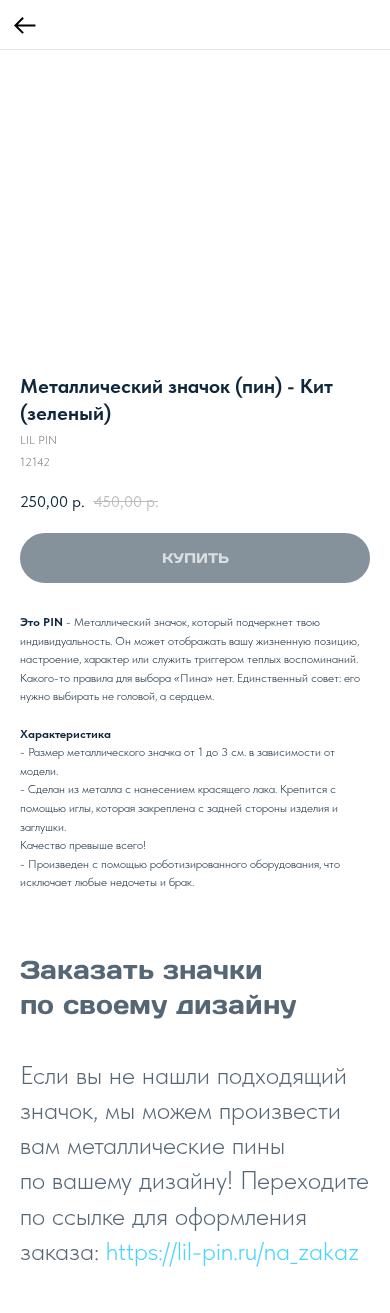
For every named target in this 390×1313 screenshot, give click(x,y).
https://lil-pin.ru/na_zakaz (232, 1250)
